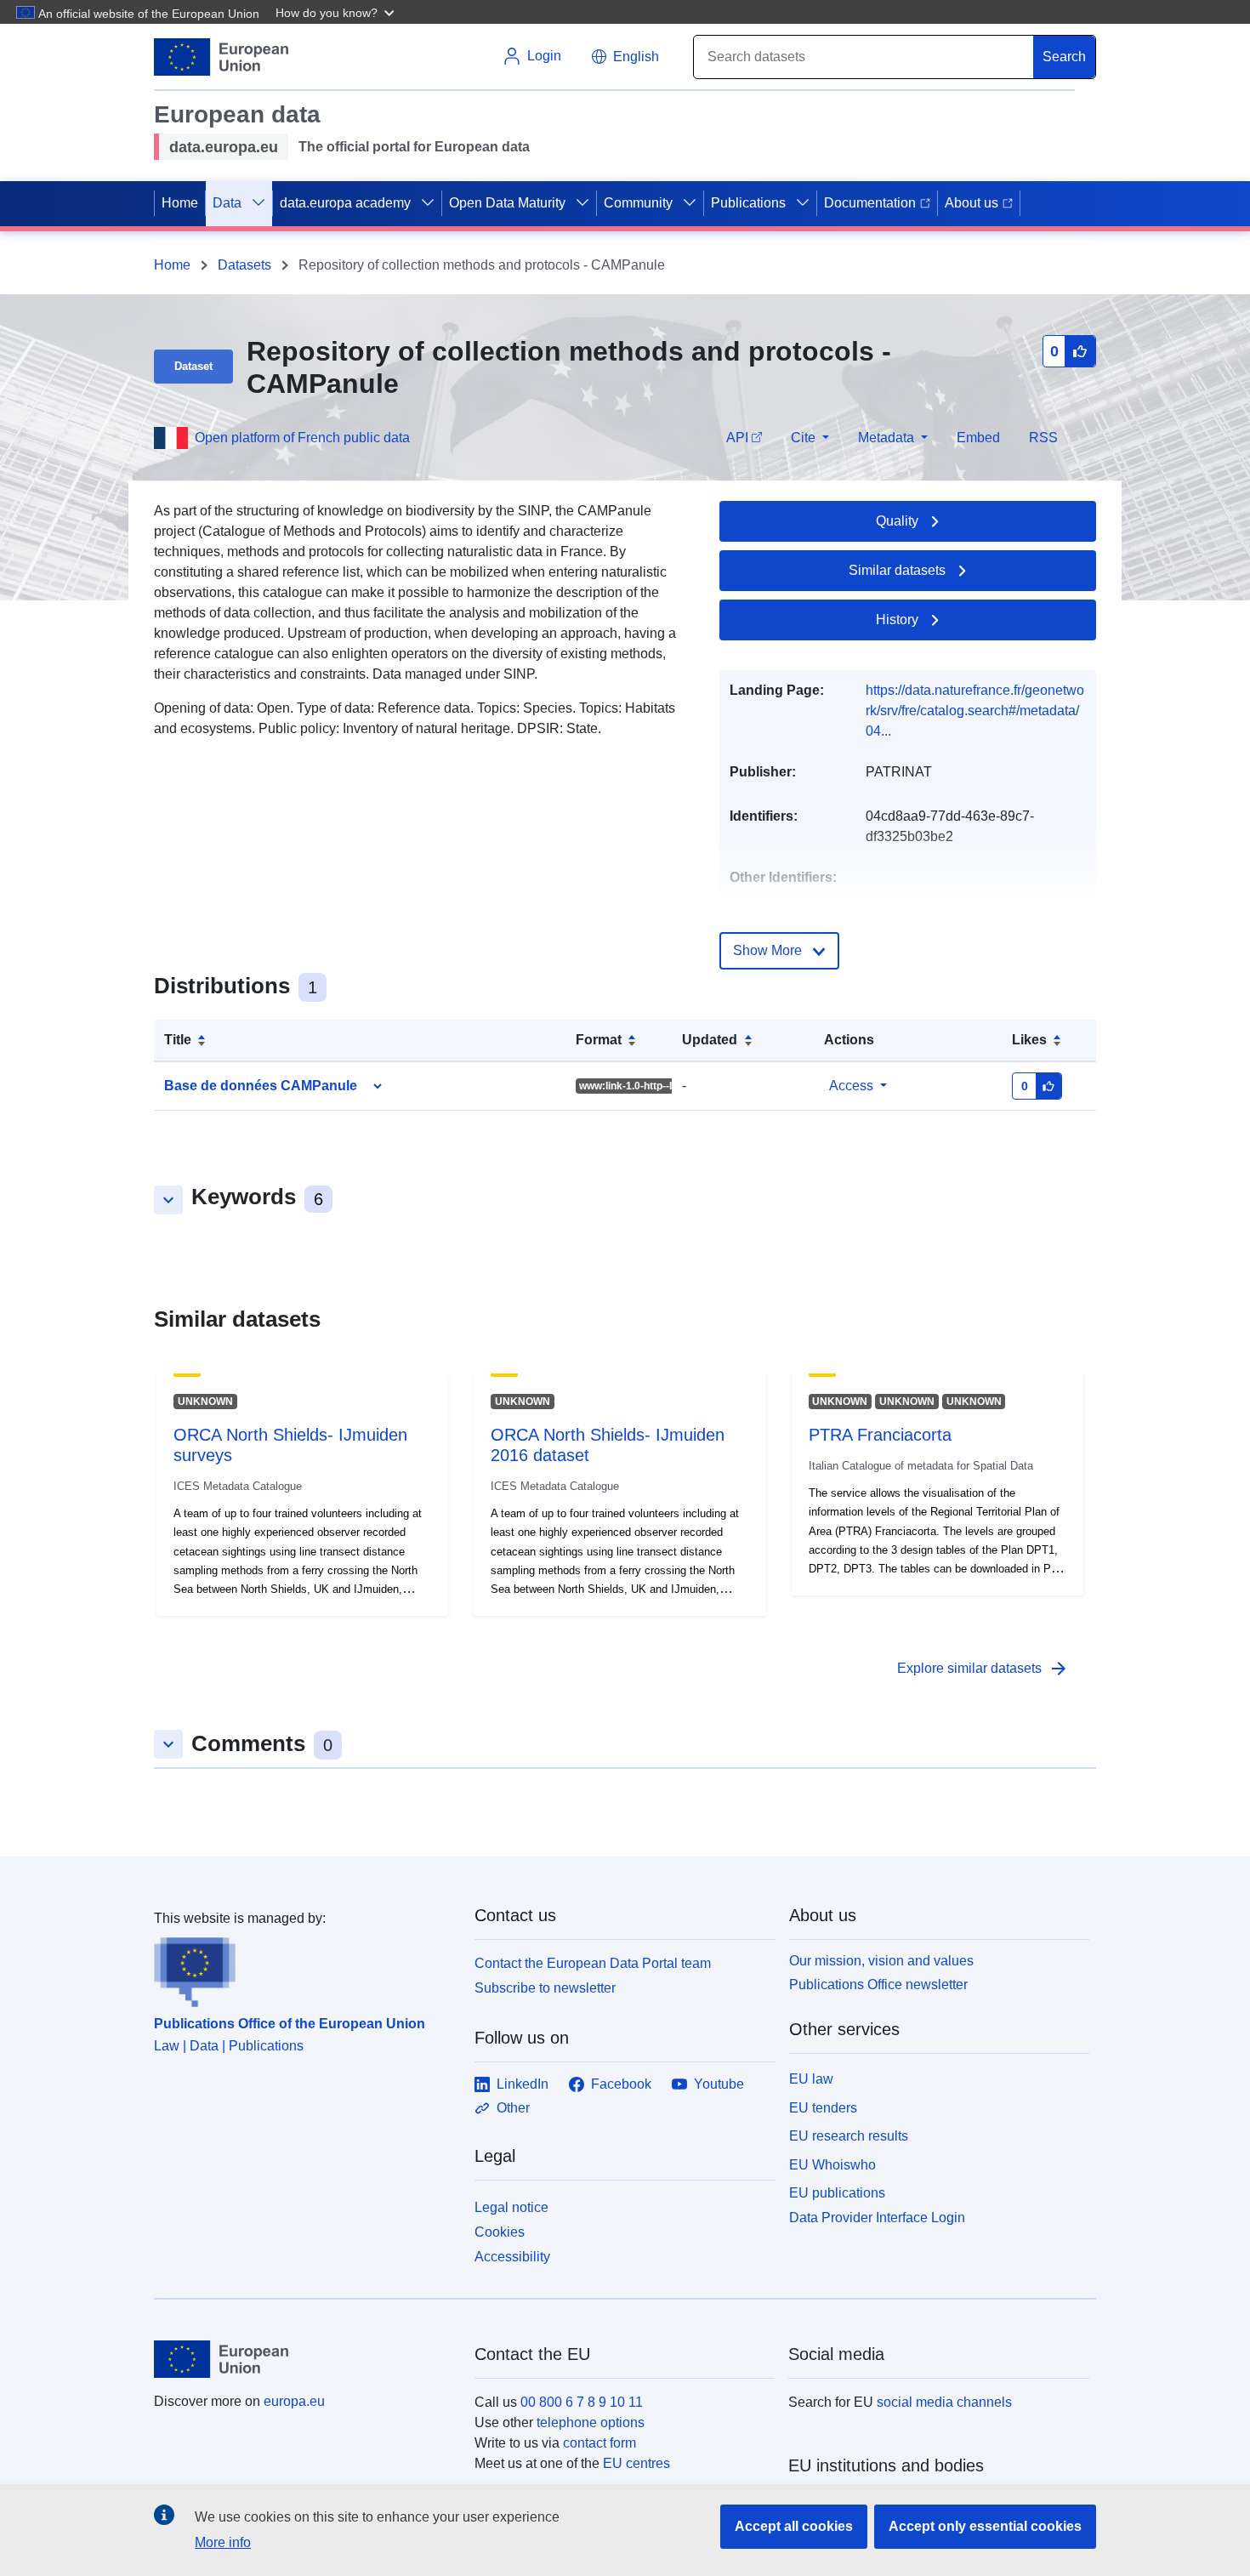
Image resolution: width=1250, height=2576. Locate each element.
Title (178, 1040)
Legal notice (511, 2207)
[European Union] (304, 2359)
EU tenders (823, 2108)
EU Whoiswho (832, 2165)
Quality (897, 521)
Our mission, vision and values (881, 1961)
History (897, 620)
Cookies (500, 2232)
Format (599, 1040)
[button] (337, 12)
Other (513, 2108)
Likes (1029, 1040)
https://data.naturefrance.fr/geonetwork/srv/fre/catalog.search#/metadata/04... (975, 711)
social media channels (944, 2402)
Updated (710, 1040)
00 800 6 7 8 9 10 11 (582, 2402)
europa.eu (294, 2401)
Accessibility (512, 2257)
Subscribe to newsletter (545, 1988)
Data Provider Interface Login (877, 2218)
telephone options (591, 2422)
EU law (811, 2079)
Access (851, 1086)
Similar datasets (897, 570)
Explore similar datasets (983, 1669)
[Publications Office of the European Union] (304, 1968)
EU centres (636, 2463)
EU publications (837, 2193)
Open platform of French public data (302, 438)
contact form (599, 2443)
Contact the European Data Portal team (593, 1963)
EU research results (849, 2136)
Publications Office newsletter (878, 1985)
